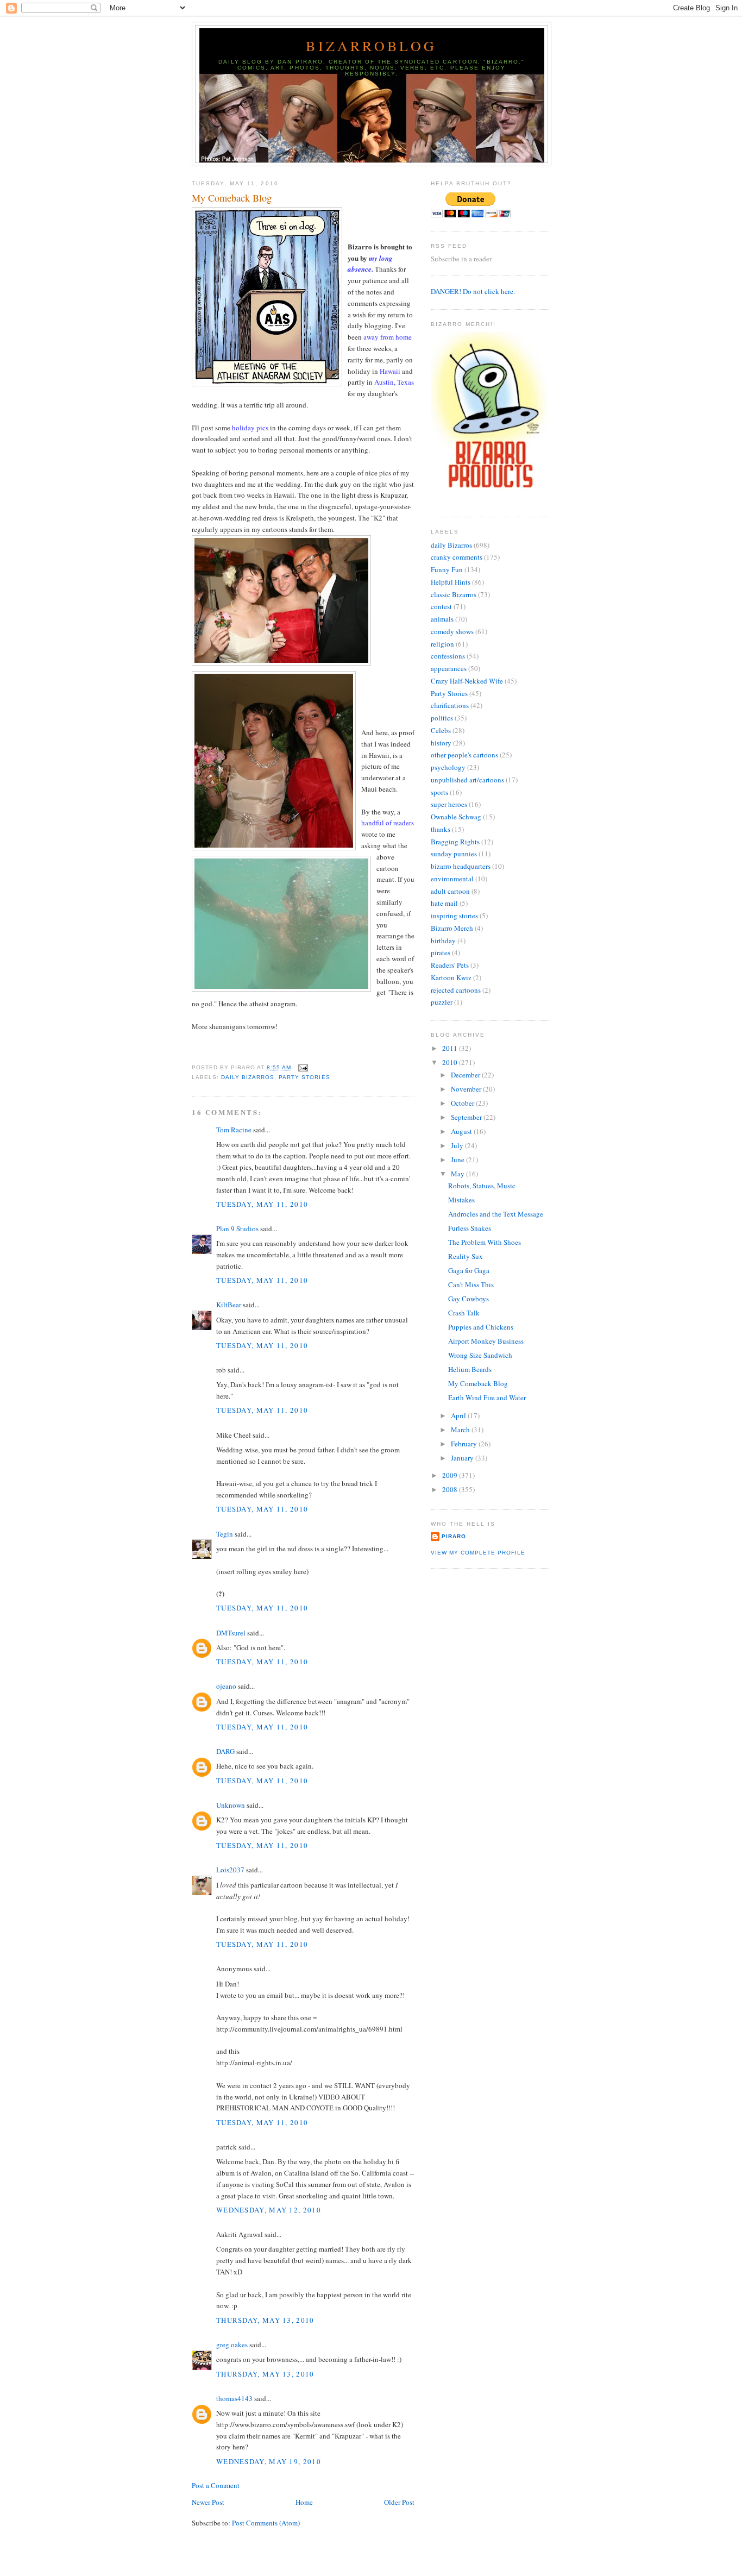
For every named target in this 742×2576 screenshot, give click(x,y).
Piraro (454, 1536)
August (462, 1131)
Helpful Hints (451, 582)
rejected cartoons (456, 990)
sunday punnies (454, 854)
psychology (448, 767)
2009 (451, 1475)
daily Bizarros (248, 1077)
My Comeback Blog (232, 198)
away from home (388, 337)
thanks (441, 829)
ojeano (226, 1686)
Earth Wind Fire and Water (487, 1397)
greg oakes (232, 2345)
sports (439, 792)
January (463, 1458)
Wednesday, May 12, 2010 (269, 2210)
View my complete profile (478, 1553)
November (467, 1089)
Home (304, 2502)
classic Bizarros (454, 594)
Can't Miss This (471, 1284)
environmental (452, 879)
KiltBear (229, 1305)
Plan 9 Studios (237, 1229)
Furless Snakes (470, 1228)
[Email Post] (302, 1067)
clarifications (450, 705)
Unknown (231, 1805)
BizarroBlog (371, 46)
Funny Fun (447, 569)
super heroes (449, 804)
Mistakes (461, 1200)
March (461, 1430)
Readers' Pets (450, 965)
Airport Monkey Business (486, 1341)
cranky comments (457, 557)
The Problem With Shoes (485, 1242)
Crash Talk (464, 1313)
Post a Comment (216, 2485)
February (465, 1444)
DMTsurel (231, 1633)
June (458, 1159)
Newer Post (208, 2502)
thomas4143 (234, 2398)
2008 (451, 1489)
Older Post (399, 2502)
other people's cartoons (464, 755)
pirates (441, 952)
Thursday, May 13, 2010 (265, 2320)
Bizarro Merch (452, 928)
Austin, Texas (394, 382)
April (459, 1415)
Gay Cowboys (469, 1299)
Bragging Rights (455, 842)
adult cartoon (450, 891)
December (466, 1075)
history (441, 743)
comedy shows (452, 631)
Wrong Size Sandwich (480, 1355)
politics (442, 718)
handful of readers (388, 823)
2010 (451, 1062)
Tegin (225, 1534)
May (458, 1174)
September (467, 1117)
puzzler (442, 1002)
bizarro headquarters (461, 866)
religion (442, 644)
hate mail (444, 903)
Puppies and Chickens (481, 1327)
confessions (448, 656)
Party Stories (304, 1077)
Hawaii (390, 371)
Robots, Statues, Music (482, 1186)
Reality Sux (466, 1256)
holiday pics (250, 428)
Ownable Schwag (456, 817)
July (458, 1145)
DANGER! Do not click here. (473, 291)
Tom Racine (234, 1130)
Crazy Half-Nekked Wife (467, 681)
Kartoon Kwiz (451, 977)
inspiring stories (454, 916)
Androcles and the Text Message (496, 1214)
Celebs (441, 730)
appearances (449, 668)
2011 (451, 1048)
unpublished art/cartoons (467, 780)
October (463, 1103)
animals (442, 619)
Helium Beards (470, 1369)
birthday (443, 941)
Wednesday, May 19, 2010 (269, 2461)
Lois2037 (230, 1870)
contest (441, 606)
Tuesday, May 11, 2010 (262, 1204)
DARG (225, 1751)
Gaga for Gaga (469, 1270)
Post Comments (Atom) (266, 2523)
